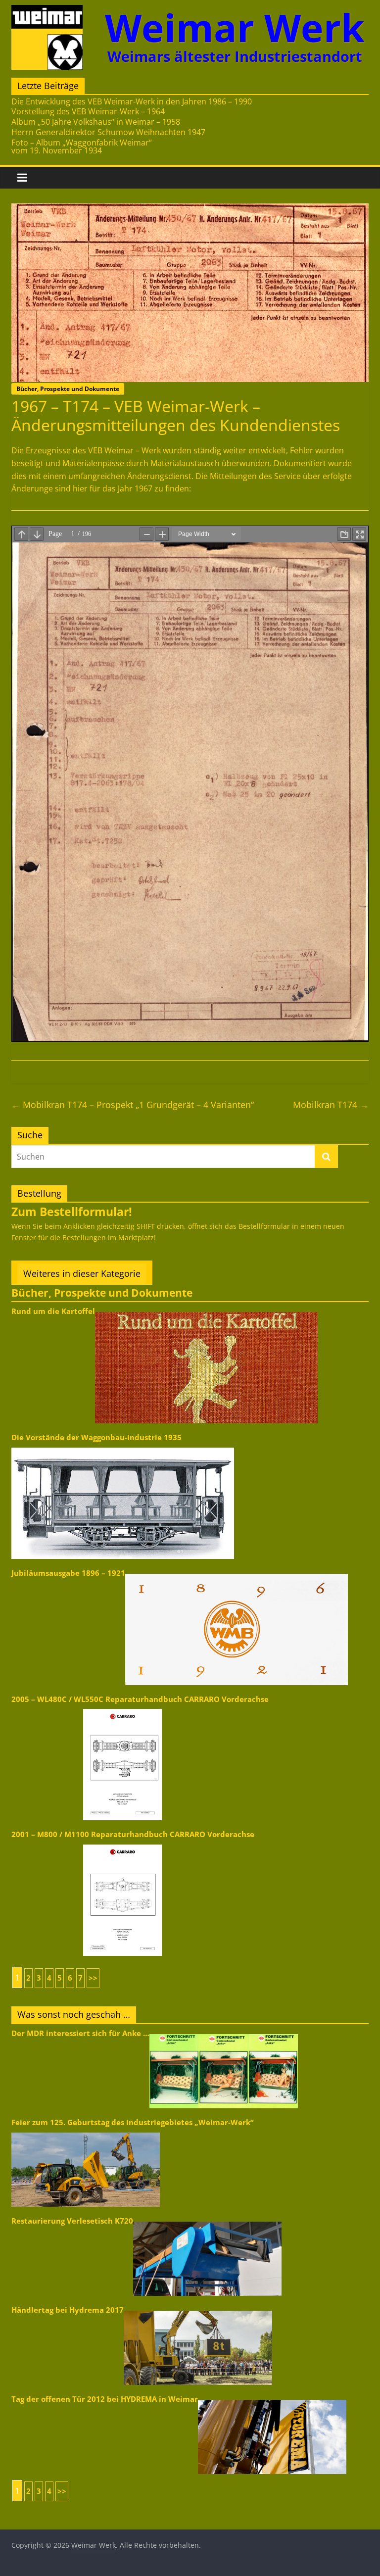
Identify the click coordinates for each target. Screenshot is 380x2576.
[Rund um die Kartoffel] (206, 1311)
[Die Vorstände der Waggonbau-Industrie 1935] (123, 1447)
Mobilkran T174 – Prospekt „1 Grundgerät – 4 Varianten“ (133, 1105)
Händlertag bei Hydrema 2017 (68, 2310)
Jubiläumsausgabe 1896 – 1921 (68, 1573)
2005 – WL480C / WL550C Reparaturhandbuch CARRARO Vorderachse (140, 1699)
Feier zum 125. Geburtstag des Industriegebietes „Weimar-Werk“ (133, 2122)
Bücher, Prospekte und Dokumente (68, 389)
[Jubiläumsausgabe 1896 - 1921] (237, 1573)
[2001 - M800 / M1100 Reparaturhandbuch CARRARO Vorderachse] (123, 1844)
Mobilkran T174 (331, 1105)
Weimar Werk (235, 27)
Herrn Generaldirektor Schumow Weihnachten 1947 (108, 132)
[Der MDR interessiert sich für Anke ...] (224, 2033)
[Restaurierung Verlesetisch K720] (207, 2221)
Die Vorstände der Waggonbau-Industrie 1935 (96, 1437)
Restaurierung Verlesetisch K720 (72, 2221)
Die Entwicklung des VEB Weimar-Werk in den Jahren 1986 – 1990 (132, 101)
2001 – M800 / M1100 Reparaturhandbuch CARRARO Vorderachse (133, 1834)
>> (93, 1978)
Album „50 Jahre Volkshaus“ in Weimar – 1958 (96, 122)
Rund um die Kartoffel (53, 1311)
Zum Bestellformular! (72, 1212)
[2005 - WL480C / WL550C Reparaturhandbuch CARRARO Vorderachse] (123, 1708)
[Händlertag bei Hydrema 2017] (198, 2310)
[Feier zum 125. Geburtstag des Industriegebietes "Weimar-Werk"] (86, 2132)
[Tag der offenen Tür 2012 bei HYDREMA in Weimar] (272, 2399)
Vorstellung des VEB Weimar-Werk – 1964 (88, 111)
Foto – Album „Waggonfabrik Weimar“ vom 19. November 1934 (82, 146)
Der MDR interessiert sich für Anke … (80, 2033)
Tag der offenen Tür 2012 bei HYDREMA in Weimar (105, 2399)
